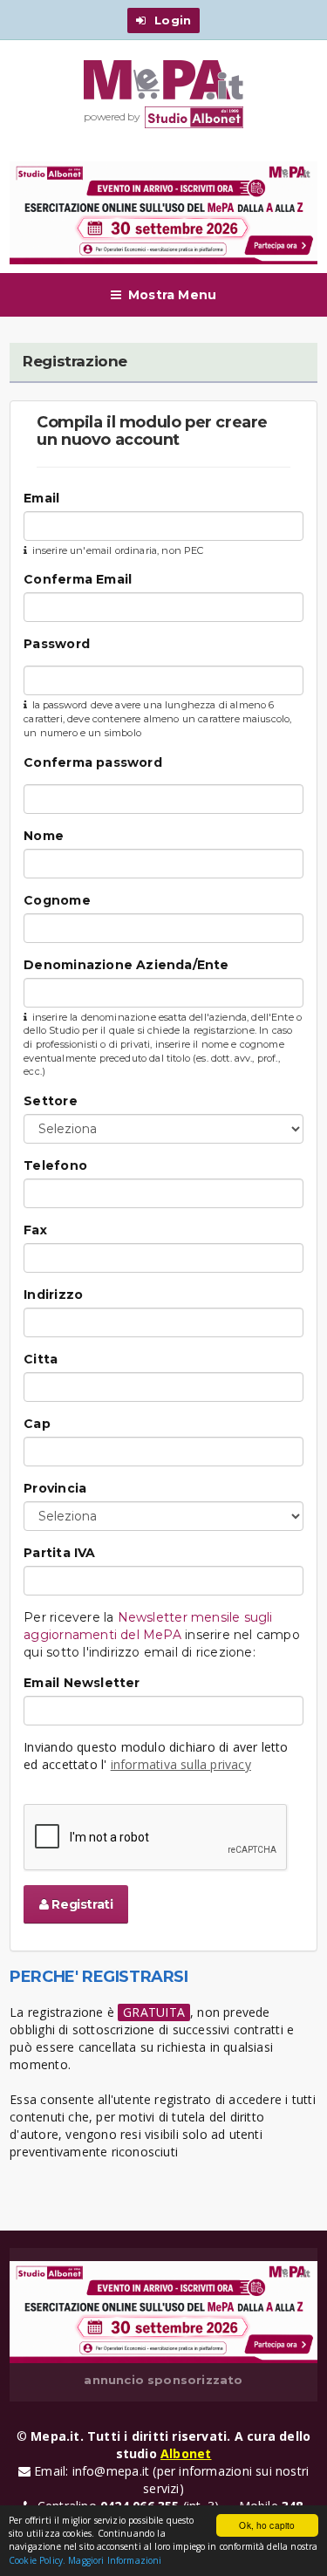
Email (41, 498)
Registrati (81, 1904)
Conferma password (93, 762)
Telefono (55, 1165)
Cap (37, 1424)
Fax (35, 1230)
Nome (44, 836)
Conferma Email (78, 579)
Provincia (55, 1488)
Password (57, 644)
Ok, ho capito (267, 2525)
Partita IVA (59, 1553)
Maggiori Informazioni (115, 2560)
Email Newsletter (82, 1683)
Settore (50, 1101)
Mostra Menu (172, 295)
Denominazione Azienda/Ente (126, 965)
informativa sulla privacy (181, 1764)
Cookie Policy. (37, 2560)
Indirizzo (53, 1295)
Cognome (57, 900)
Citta (41, 1359)
